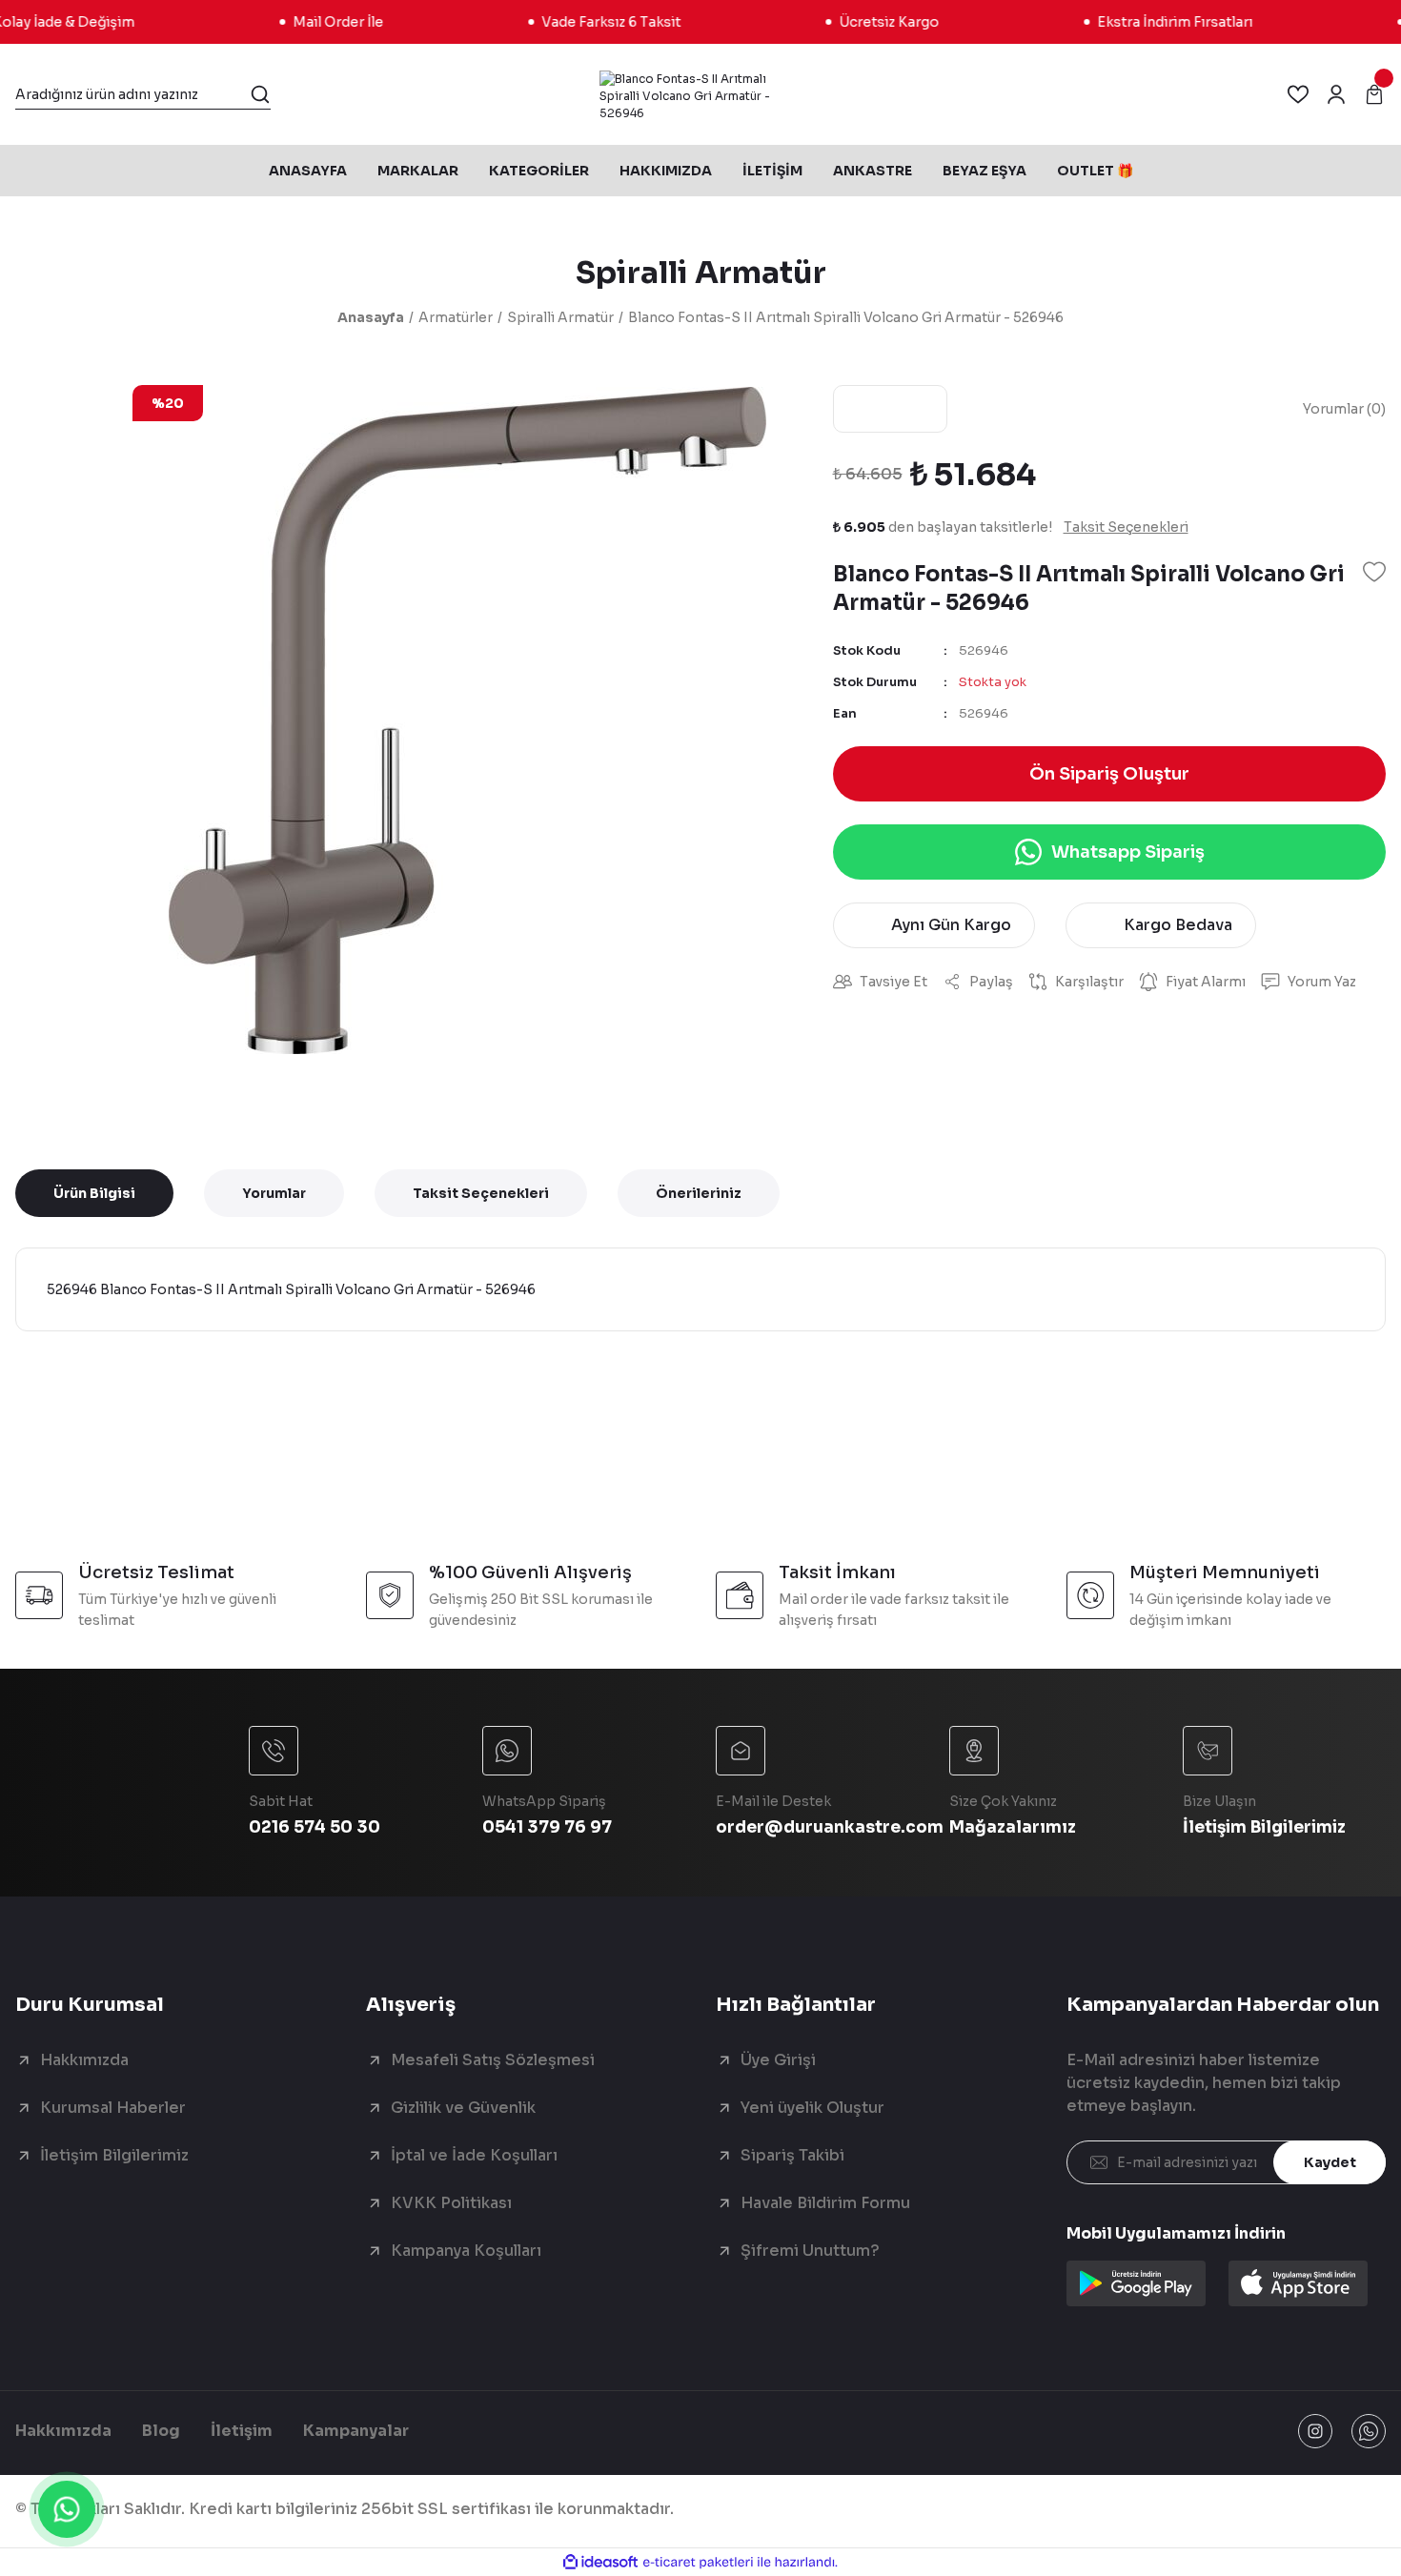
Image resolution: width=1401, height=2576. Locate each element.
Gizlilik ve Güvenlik (463, 2108)
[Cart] (1374, 94)
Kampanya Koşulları (466, 2251)
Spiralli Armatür (701, 273)
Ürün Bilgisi (94, 1193)
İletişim (242, 2431)
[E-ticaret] (698, 2563)
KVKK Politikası (451, 2203)
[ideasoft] (600, 2562)
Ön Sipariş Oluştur (1109, 774)
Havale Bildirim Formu (825, 2203)
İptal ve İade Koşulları (474, 2155)
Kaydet (1330, 2162)
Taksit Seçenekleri (481, 1193)
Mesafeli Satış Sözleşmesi (493, 2060)
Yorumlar (274, 1193)
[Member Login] (1336, 94)
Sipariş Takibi (792, 2155)
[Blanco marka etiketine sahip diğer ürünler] (890, 409)
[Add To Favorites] (1374, 572)
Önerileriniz (699, 1193)
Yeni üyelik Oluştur (812, 2108)
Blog (161, 2431)
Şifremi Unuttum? (810, 2251)
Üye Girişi (778, 2060)
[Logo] (701, 94)
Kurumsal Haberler (113, 2108)
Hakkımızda (84, 2060)
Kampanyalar (356, 2431)
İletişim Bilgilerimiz (114, 2155)
